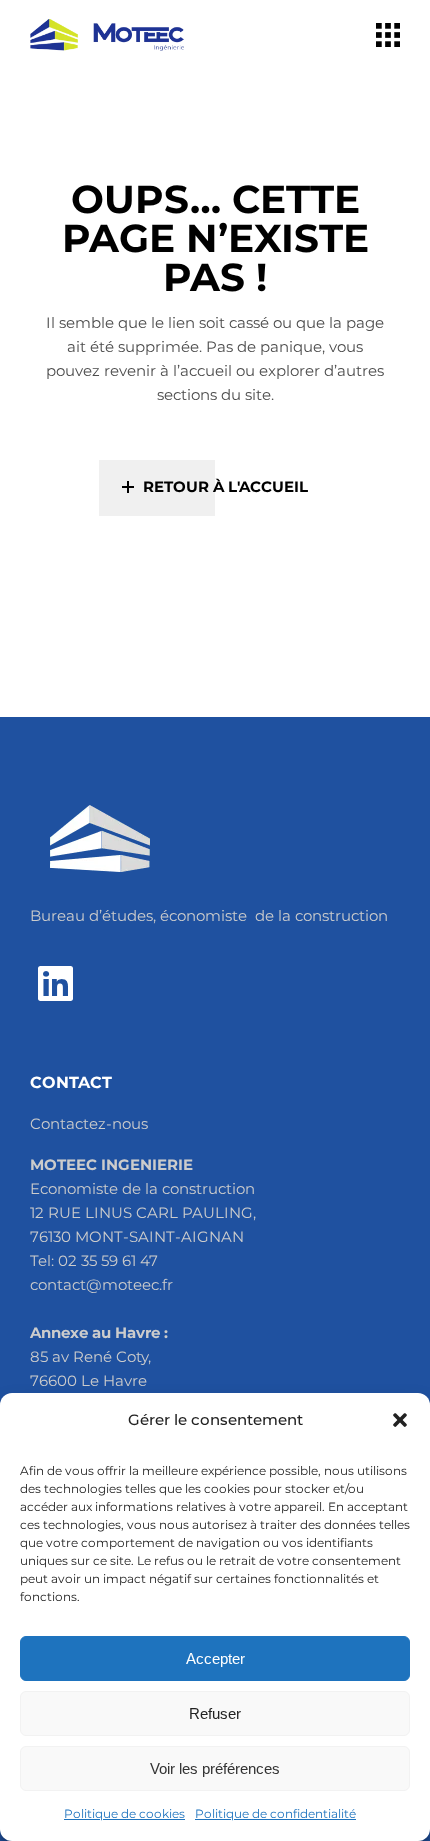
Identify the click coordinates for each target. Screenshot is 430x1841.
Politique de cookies (124, 1813)
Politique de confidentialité (275, 1813)
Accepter (215, 1658)
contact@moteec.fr (101, 1284)
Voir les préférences (215, 1768)
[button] (400, 1420)
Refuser (215, 1713)
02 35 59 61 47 (108, 1260)
